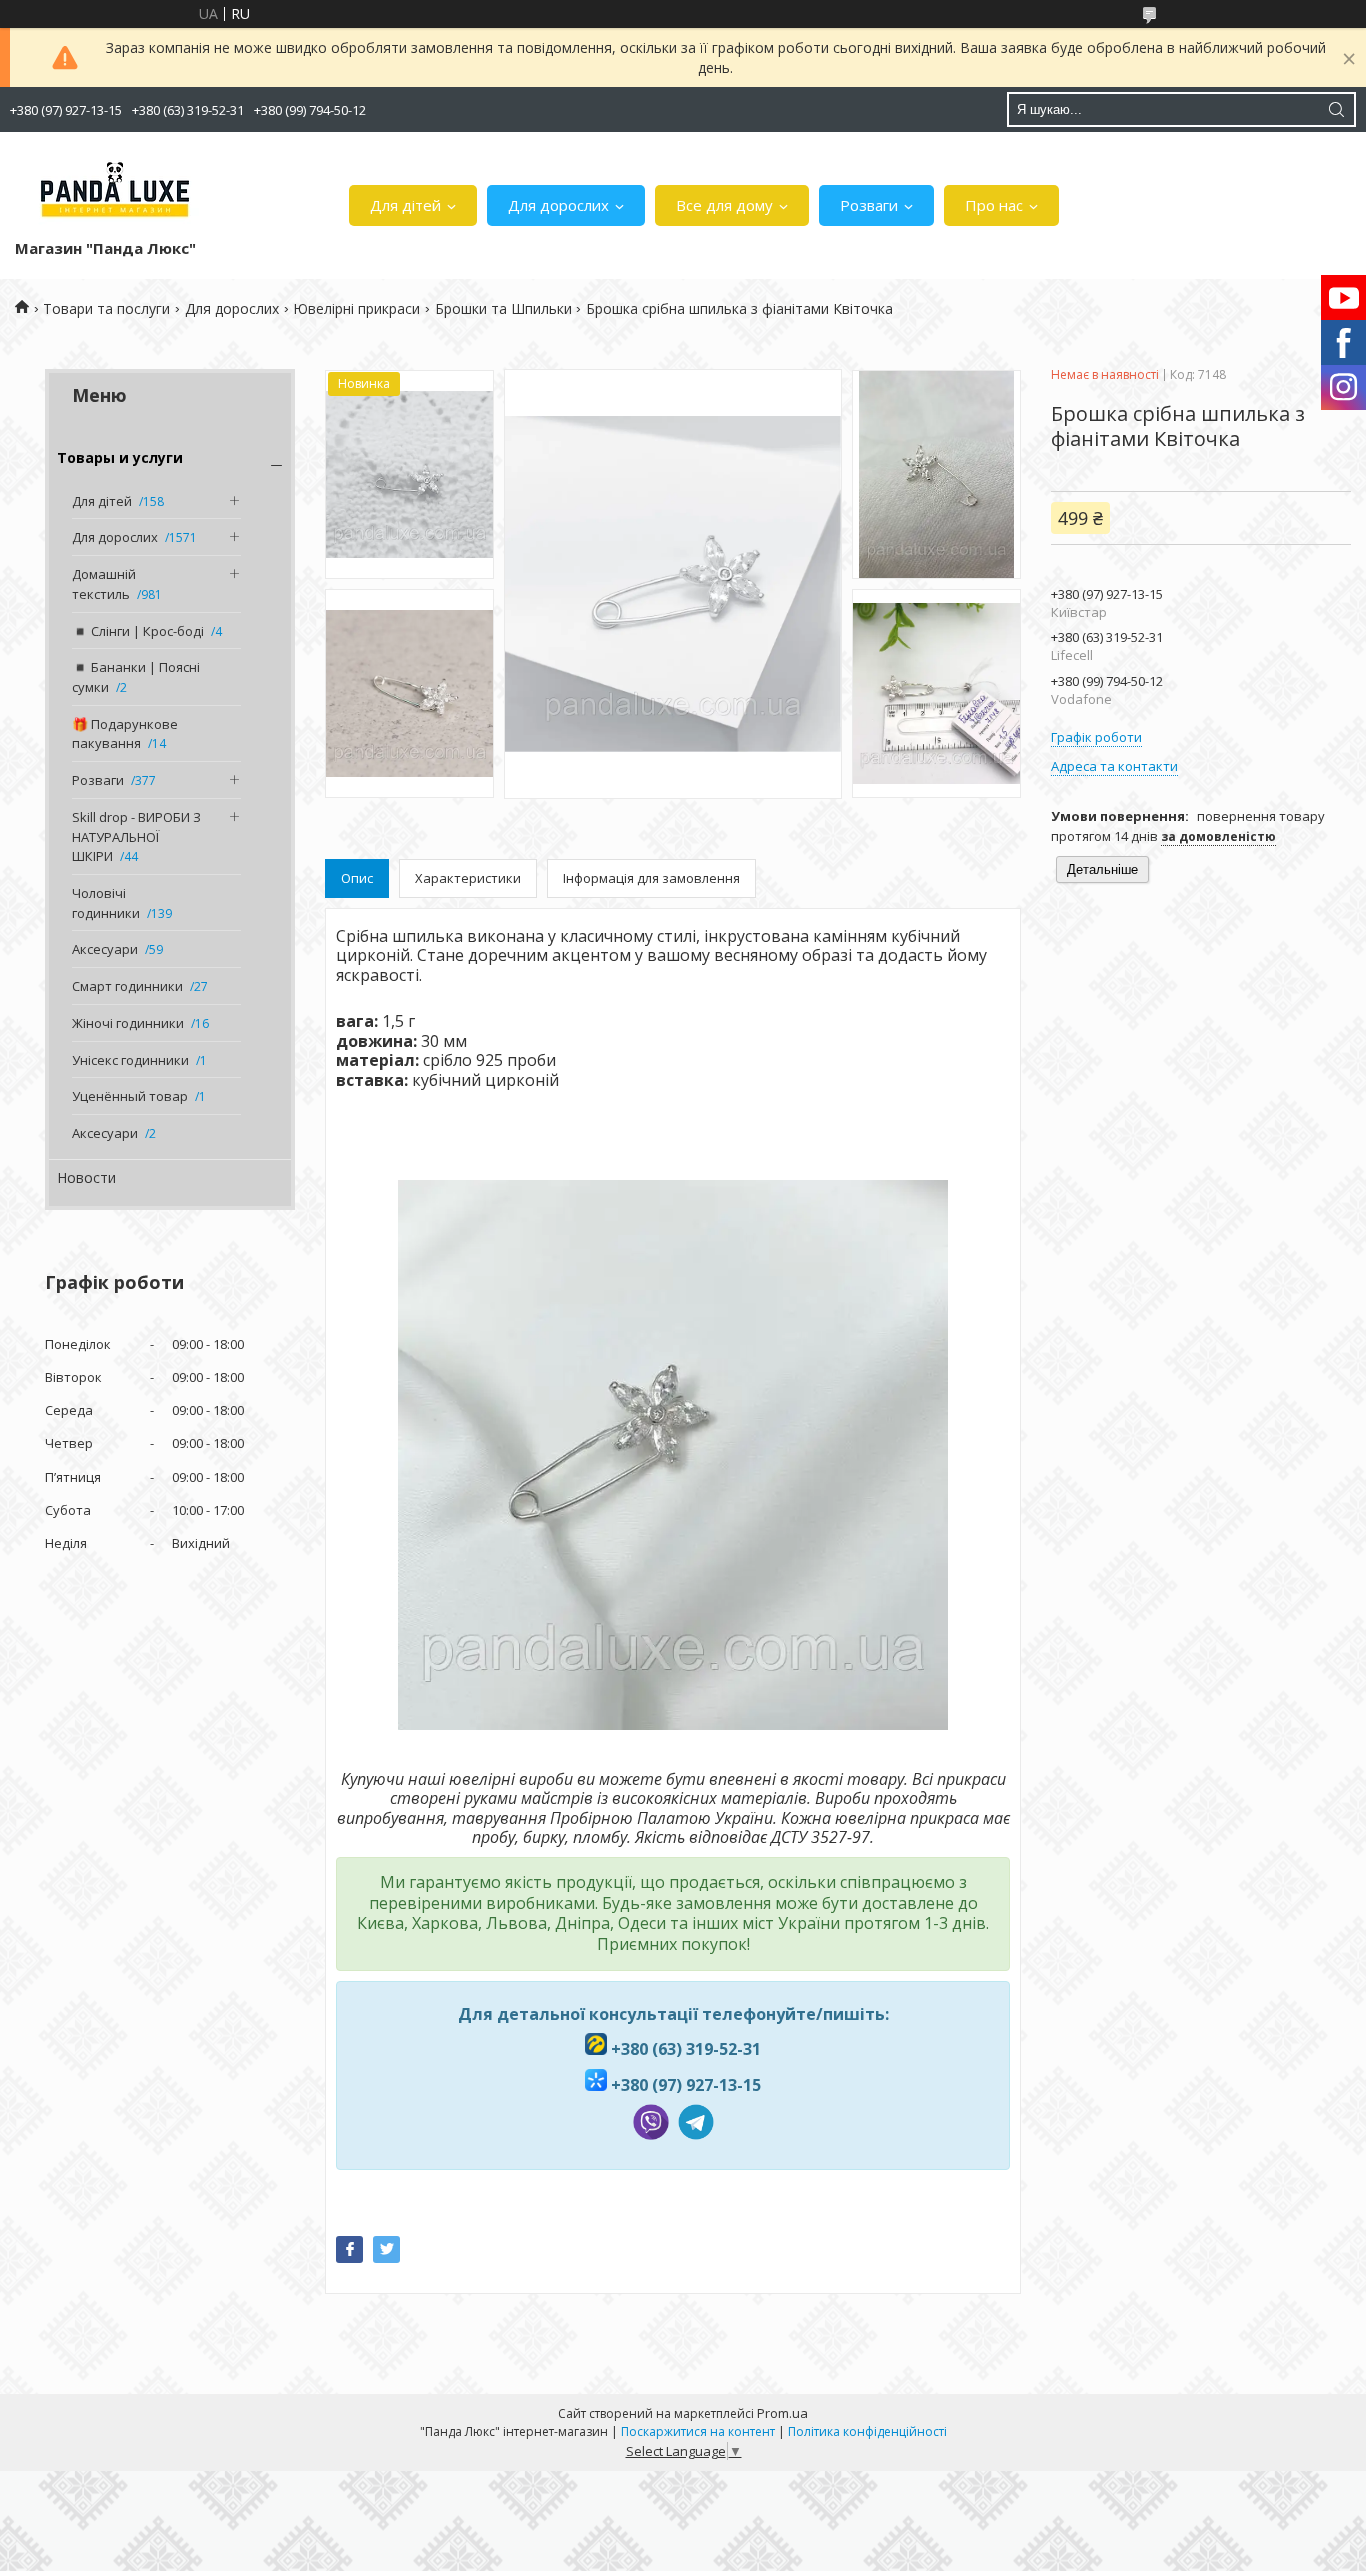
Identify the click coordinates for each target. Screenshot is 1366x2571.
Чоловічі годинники (106, 903)
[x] (386, 2249)
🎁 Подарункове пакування (125, 734)
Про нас (994, 205)
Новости (86, 1177)
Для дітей (405, 205)
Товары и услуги (120, 457)
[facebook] (349, 2249)
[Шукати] (1336, 109)
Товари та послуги (106, 308)
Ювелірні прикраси (356, 308)
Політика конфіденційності (867, 2431)
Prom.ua (782, 2413)
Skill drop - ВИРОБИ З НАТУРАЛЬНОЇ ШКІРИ (136, 836)
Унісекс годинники (130, 1060)
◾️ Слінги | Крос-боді (138, 631)
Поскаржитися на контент (698, 2431)
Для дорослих (558, 205)
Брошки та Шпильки (503, 308)
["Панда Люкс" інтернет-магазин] (115, 190)
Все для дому (724, 205)
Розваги (869, 205)
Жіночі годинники (128, 1023)
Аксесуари (105, 949)
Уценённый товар (130, 1096)
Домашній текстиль (104, 584)
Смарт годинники (127, 986)
